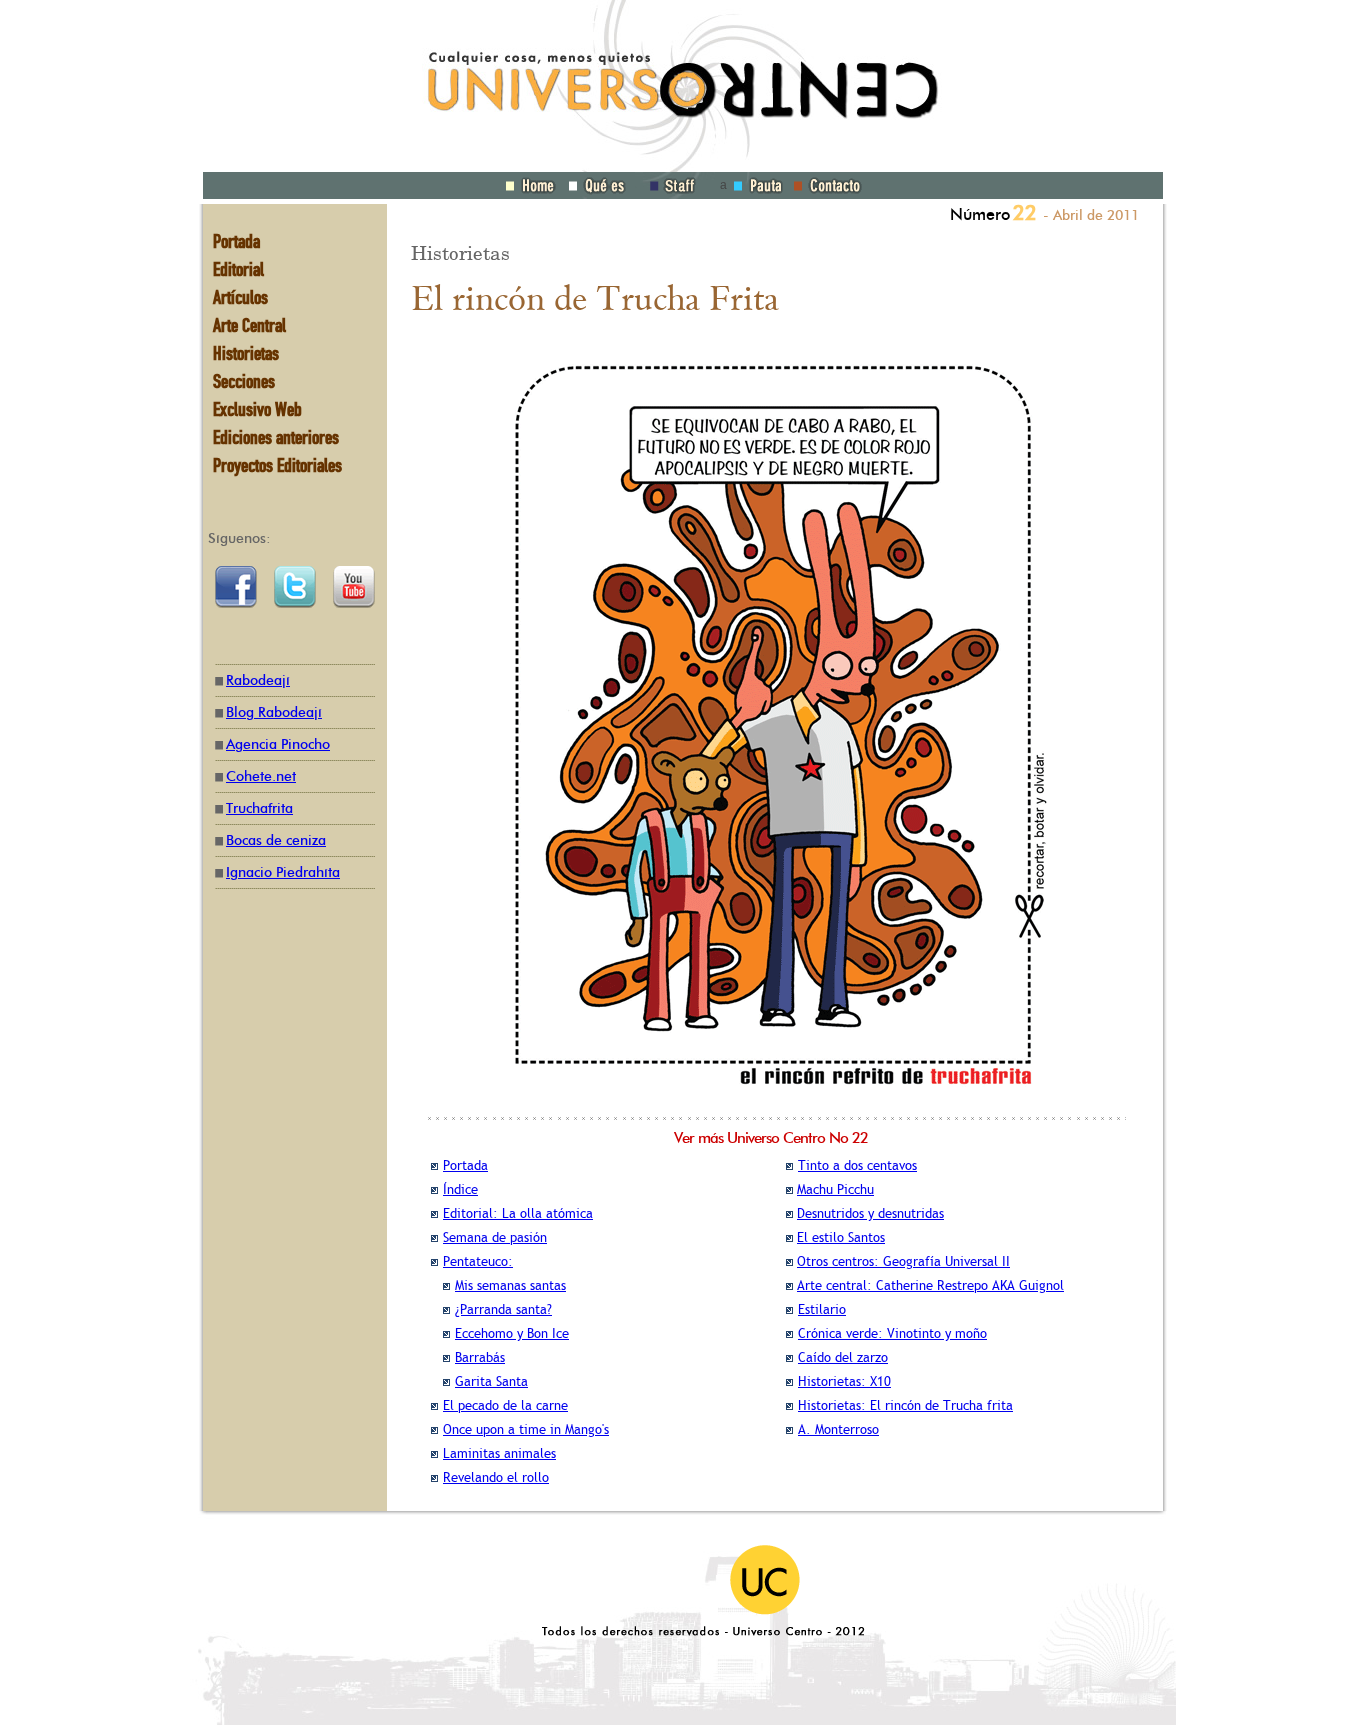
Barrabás (480, 1357)
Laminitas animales (499, 1453)
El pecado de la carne (505, 1405)
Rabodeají (258, 680)
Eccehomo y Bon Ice (512, 1333)
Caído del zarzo (843, 1357)
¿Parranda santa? (503, 1309)
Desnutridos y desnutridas (870, 1213)
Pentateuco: (478, 1261)
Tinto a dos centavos (857, 1165)
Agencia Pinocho (278, 744)
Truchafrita (259, 808)
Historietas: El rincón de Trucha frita (905, 1405)
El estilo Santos (841, 1237)
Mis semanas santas (510, 1285)
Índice (460, 1189)
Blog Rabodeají (274, 712)
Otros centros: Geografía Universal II (903, 1261)
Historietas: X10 (844, 1381)
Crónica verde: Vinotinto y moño (892, 1333)
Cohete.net (261, 776)
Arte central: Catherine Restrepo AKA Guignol (930, 1285)
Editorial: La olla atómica (518, 1213)
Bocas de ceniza (276, 840)
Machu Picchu (835, 1189)
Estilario (822, 1309)
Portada (465, 1165)
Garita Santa (491, 1381)
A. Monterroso (838, 1429)
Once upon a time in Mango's (526, 1429)
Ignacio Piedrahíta (283, 872)
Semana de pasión (495, 1237)
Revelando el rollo (496, 1477)
